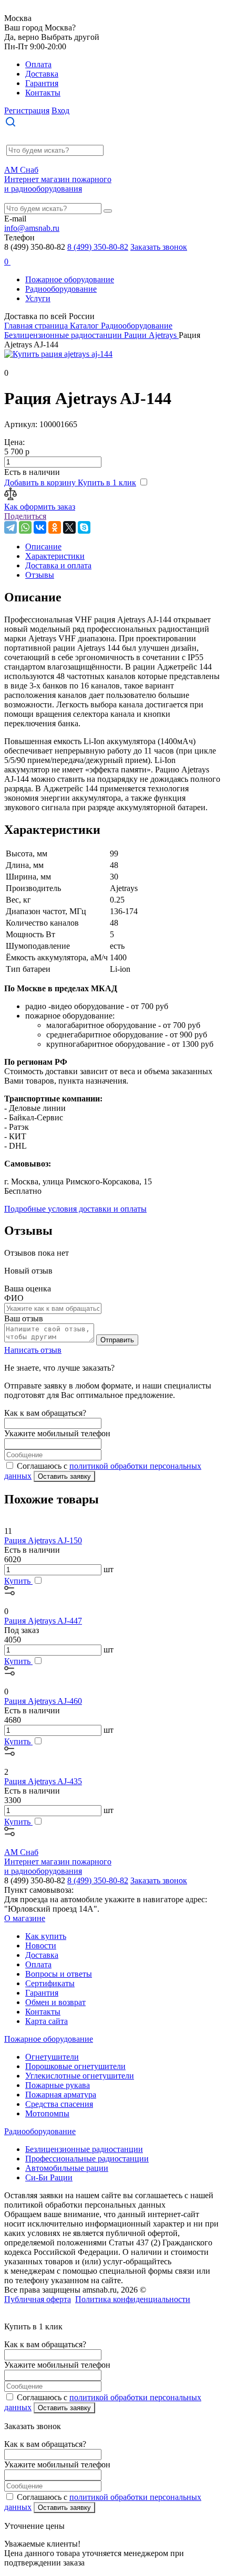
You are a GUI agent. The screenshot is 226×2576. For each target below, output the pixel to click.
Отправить (117, 1340)
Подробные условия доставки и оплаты (75, 1209)
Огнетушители (52, 2057)
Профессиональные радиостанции (87, 2159)
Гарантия (42, 83)
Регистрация (27, 110)
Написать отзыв (33, 1350)
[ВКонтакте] (40, 527)
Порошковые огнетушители (75, 2066)
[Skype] (84, 527)
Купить (18, 1581)
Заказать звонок (159, 247)
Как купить (46, 1936)
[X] (69, 527)
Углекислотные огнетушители (80, 2076)
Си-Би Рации (49, 2177)
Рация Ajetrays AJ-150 (43, 1540)
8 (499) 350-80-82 (98, 247)
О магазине (25, 1918)
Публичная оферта (38, 2299)
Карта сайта (47, 2021)
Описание (43, 547)
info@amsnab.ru (32, 228)
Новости (41, 1946)
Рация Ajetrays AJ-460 (43, 1701)
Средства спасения (59, 2104)
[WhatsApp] (25, 527)
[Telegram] (11, 527)
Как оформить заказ (40, 507)
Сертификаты (50, 1983)
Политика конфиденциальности (133, 2299)
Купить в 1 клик (107, 483)
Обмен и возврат (55, 2002)
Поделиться (25, 516)
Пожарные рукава (58, 2085)
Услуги (38, 298)
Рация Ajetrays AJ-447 (43, 1621)
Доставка (42, 74)
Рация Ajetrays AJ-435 (43, 1781)
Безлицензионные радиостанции (84, 2149)
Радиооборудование (61, 289)
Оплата (38, 64)
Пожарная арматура (61, 2095)
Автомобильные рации (67, 2168)
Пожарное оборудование (70, 279)
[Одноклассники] (55, 527)
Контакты (43, 93)
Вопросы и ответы (59, 1974)
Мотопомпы (47, 2113)
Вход (60, 110)
